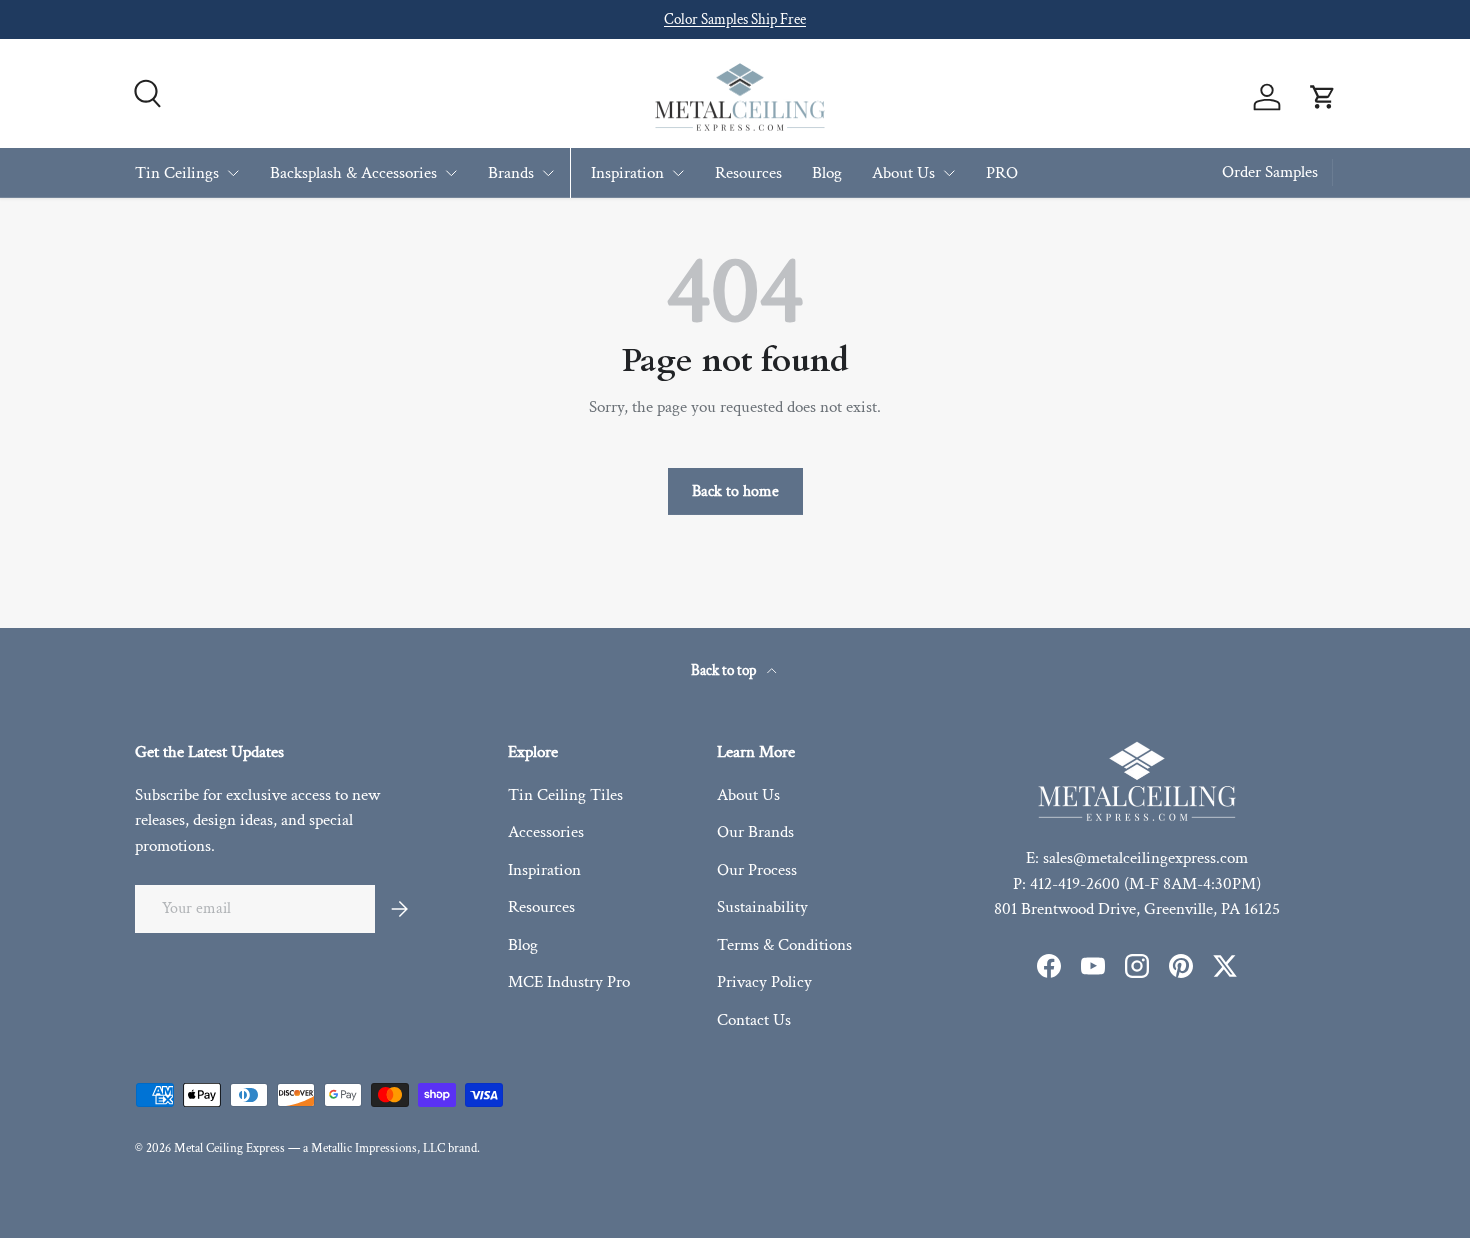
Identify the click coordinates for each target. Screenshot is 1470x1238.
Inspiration (627, 172)
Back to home (735, 491)
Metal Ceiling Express (229, 1148)
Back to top (725, 670)
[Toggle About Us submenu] (949, 173)
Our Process (757, 870)
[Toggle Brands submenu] (548, 173)
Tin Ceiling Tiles (565, 795)
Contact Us (754, 1020)
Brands (511, 172)
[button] (1323, 97)
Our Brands (755, 832)
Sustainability (762, 907)
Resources (748, 172)
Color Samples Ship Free (735, 19)
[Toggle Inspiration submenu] (678, 173)
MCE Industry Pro (569, 982)
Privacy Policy (764, 982)
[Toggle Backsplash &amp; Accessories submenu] (451, 173)
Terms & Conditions (784, 945)
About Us (903, 172)
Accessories (546, 832)
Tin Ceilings (177, 172)
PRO (1002, 172)
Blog (827, 172)
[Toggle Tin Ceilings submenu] (233, 173)
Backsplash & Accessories (353, 172)
